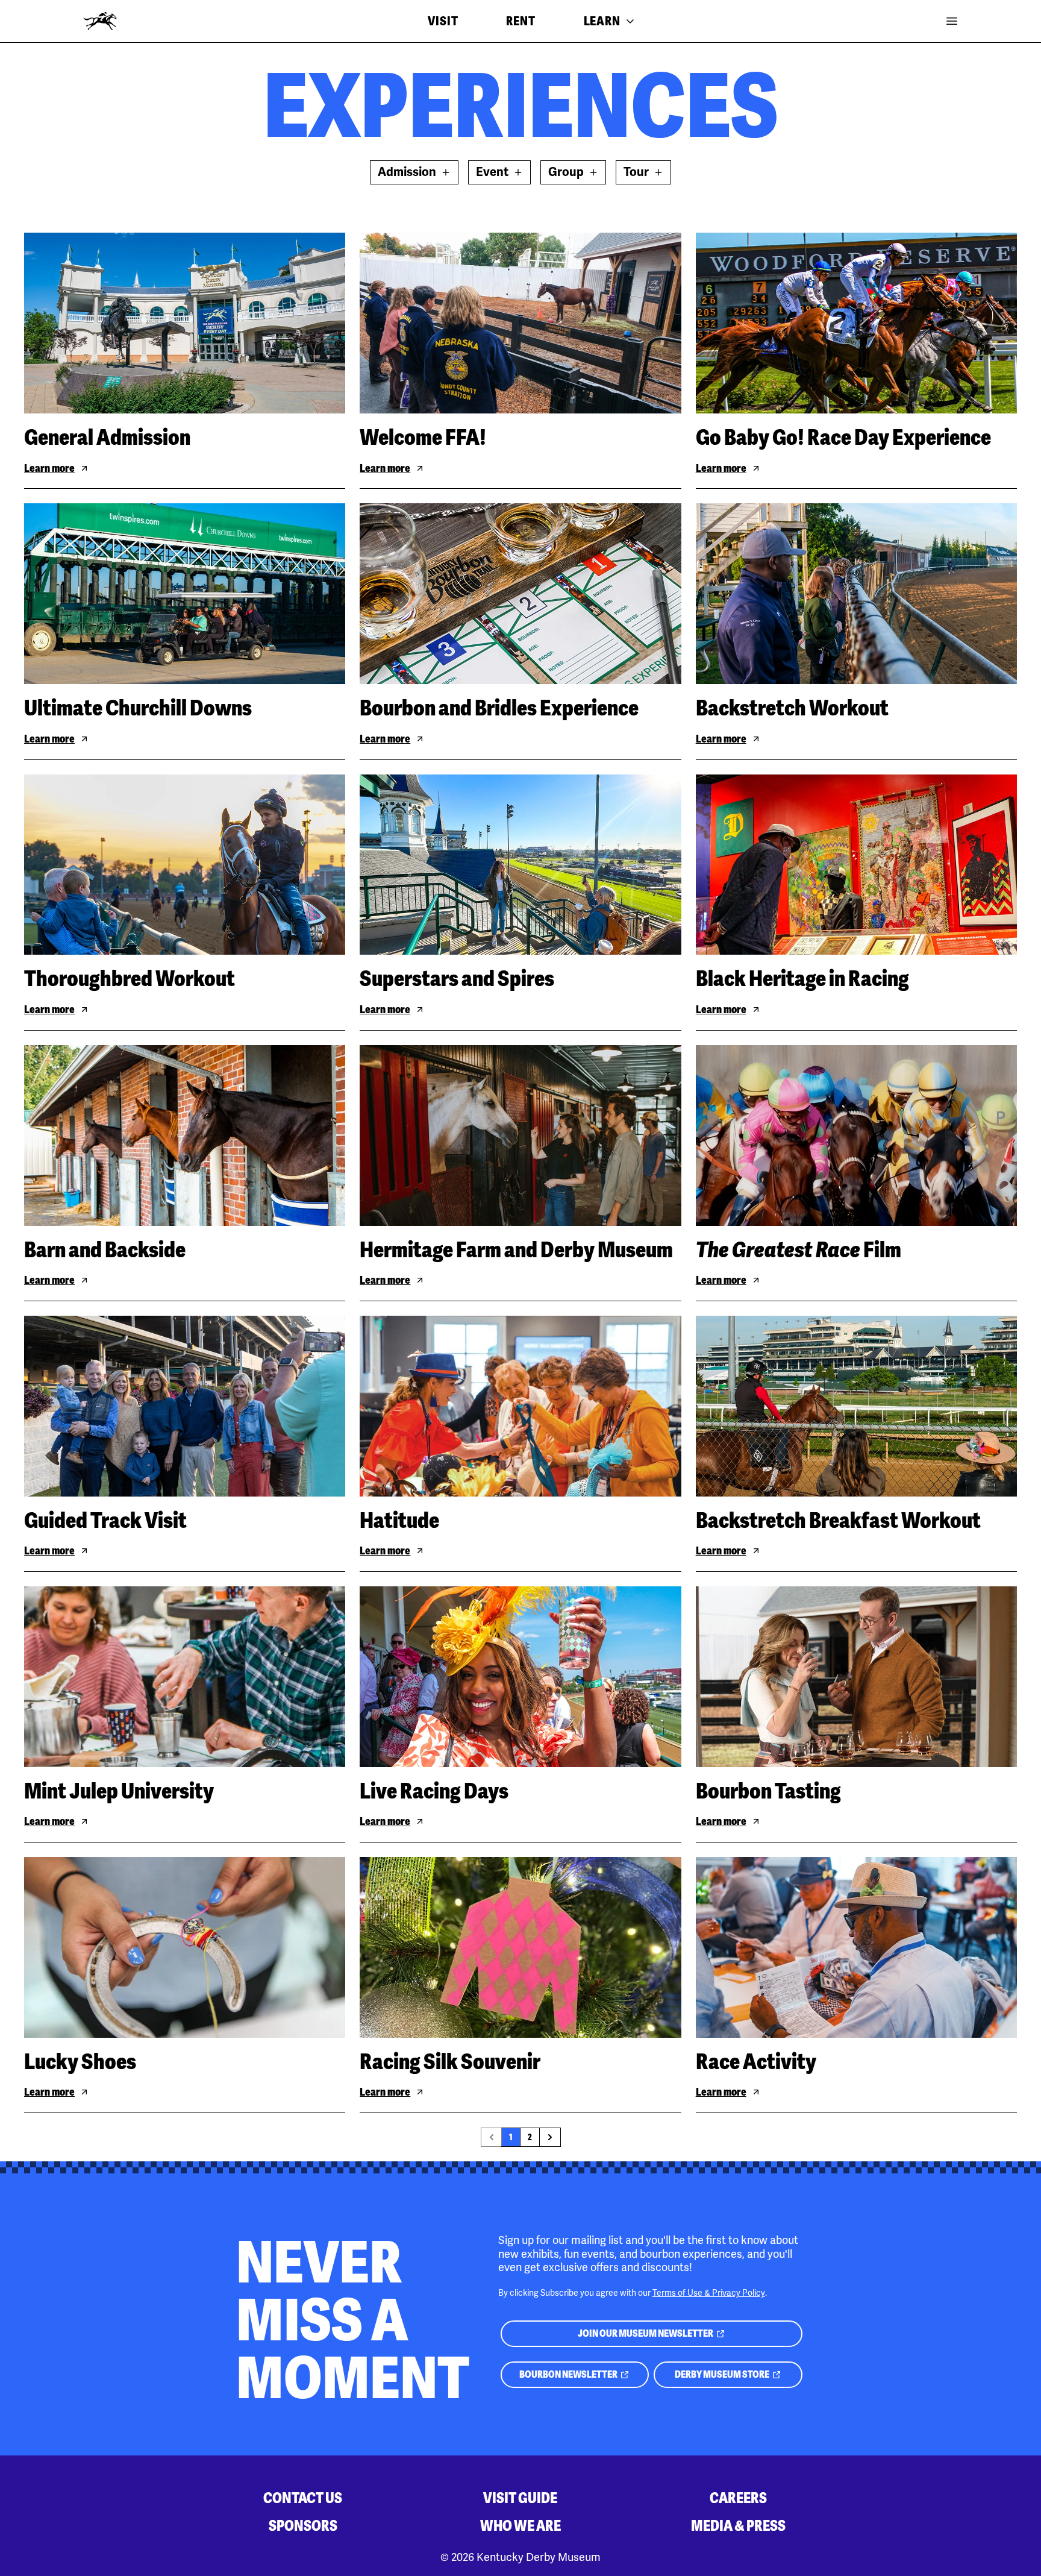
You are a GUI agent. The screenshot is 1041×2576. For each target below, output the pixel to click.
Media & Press (738, 2526)
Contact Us (303, 2498)
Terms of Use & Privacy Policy (709, 2293)
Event (492, 172)
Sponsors (303, 2526)
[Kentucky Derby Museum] (100, 21)
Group (566, 172)
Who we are (520, 2526)
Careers (738, 2498)
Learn (602, 21)
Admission (407, 172)
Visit (443, 21)
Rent (520, 21)
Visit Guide (520, 2498)
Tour (636, 172)
